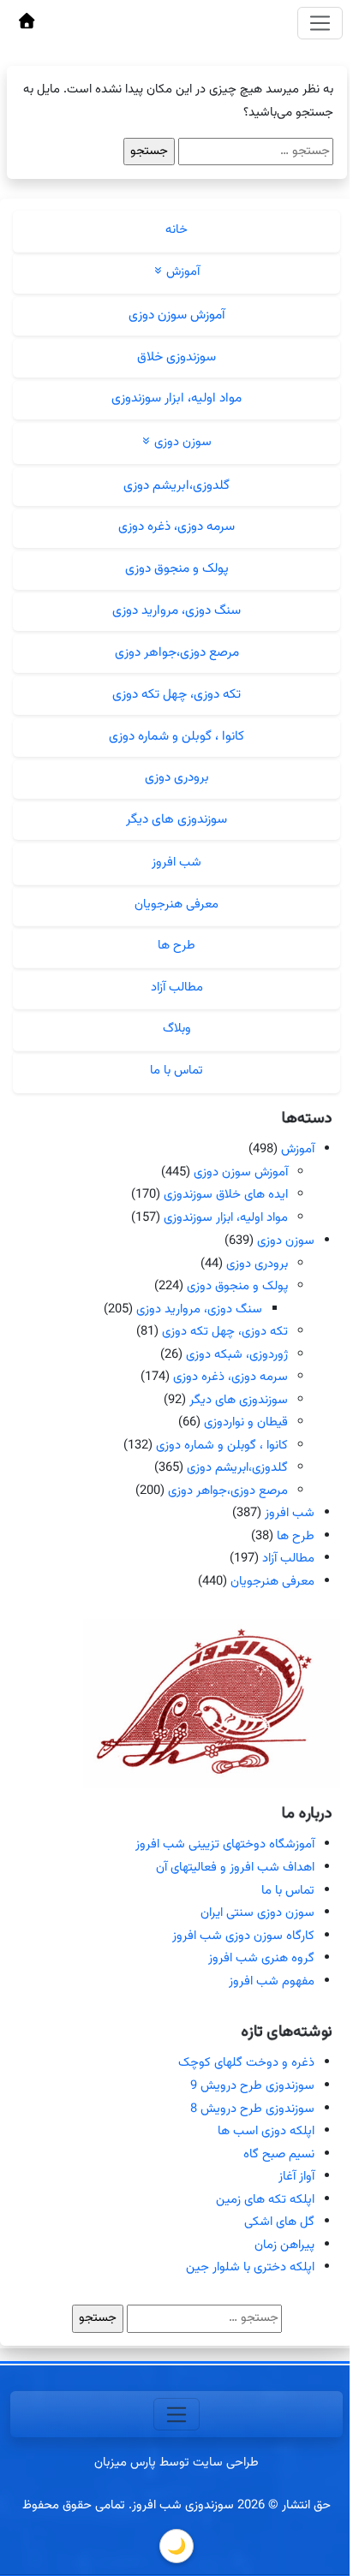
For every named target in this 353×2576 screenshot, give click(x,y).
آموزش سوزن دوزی (177, 315)
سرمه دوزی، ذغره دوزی (176, 527)
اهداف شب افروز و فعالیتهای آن (235, 1868)
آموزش (298, 1149)
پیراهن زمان (284, 2245)
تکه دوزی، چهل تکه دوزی (176, 694)
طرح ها (176, 946)
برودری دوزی (177, 777)
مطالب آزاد (177, 988)
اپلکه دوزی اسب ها (266, 2131)
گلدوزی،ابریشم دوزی (176, 485)
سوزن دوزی (286, 1241)
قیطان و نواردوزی (246, 1422)
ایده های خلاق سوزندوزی (226, 1195)
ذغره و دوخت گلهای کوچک (246, 2063)
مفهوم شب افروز (272, 1981)
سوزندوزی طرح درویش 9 (252, 2086)
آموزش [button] (181, 272)
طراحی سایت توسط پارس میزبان (176, 2463)
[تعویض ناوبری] (320, 23)
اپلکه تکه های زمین (265, 2200)
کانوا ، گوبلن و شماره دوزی (176, 736)
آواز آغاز (296, 2177)
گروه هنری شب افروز (261, 1958)
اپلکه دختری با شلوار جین (250, 2267)
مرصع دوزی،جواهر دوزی (177, 652)
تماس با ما (176, 1071)
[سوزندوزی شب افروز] (27, 24)
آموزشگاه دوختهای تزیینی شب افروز (225, 1844)
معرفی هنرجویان (176, 904)
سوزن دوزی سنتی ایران (257, 1913)
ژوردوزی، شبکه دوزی (237, 1354)
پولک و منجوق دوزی (177, 568)
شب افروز (176, 863)
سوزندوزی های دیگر (176, 819)
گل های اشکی (279, 2222)
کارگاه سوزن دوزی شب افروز (243, 1936)
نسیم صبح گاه (279, 2154)
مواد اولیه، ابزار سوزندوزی (176, 398)
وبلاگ (177, 1029)
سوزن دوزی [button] (181, 442)
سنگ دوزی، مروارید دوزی (176, 610)
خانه (176, 230)
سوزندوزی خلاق (176, 357)
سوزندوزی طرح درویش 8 (252, 2109)
